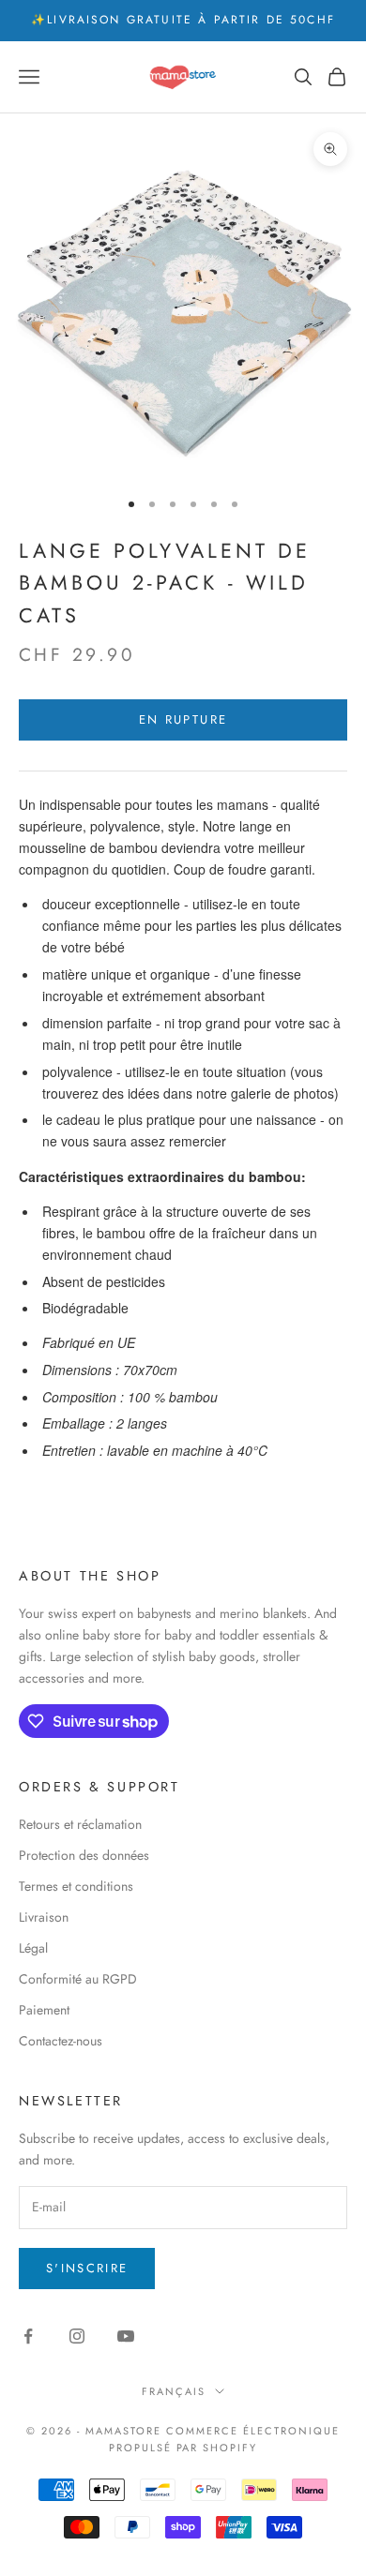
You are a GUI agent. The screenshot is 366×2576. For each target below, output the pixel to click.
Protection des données (84, 1855)
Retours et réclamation (80, 1824)
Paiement (44, 2010)
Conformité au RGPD (78, 1979)
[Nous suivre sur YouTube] (126, 2336)
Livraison (44, 1917)
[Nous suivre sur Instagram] (77, 2336)
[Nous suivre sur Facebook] (28, 2336)
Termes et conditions (76, 1886)
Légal (33, 1948)
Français (174, 2391)
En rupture (183, 719)
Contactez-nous (61, 2041)
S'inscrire (87, 2268)
